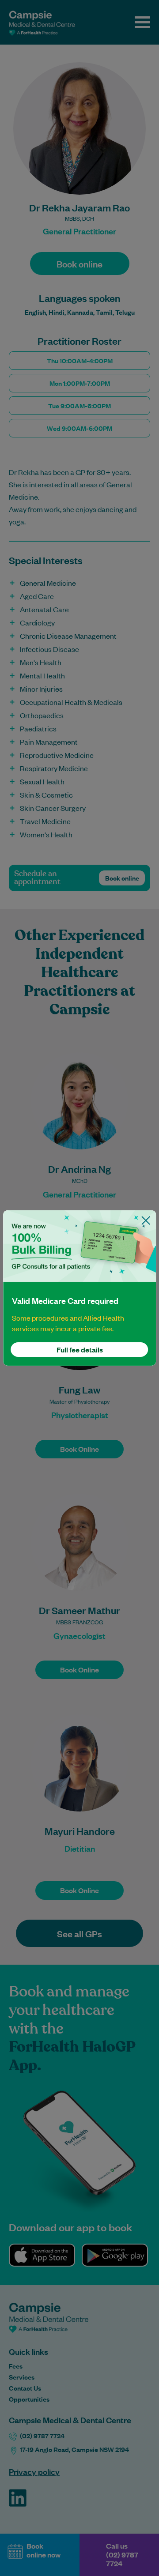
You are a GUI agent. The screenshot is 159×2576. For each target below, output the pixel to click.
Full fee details (80, 1350)
